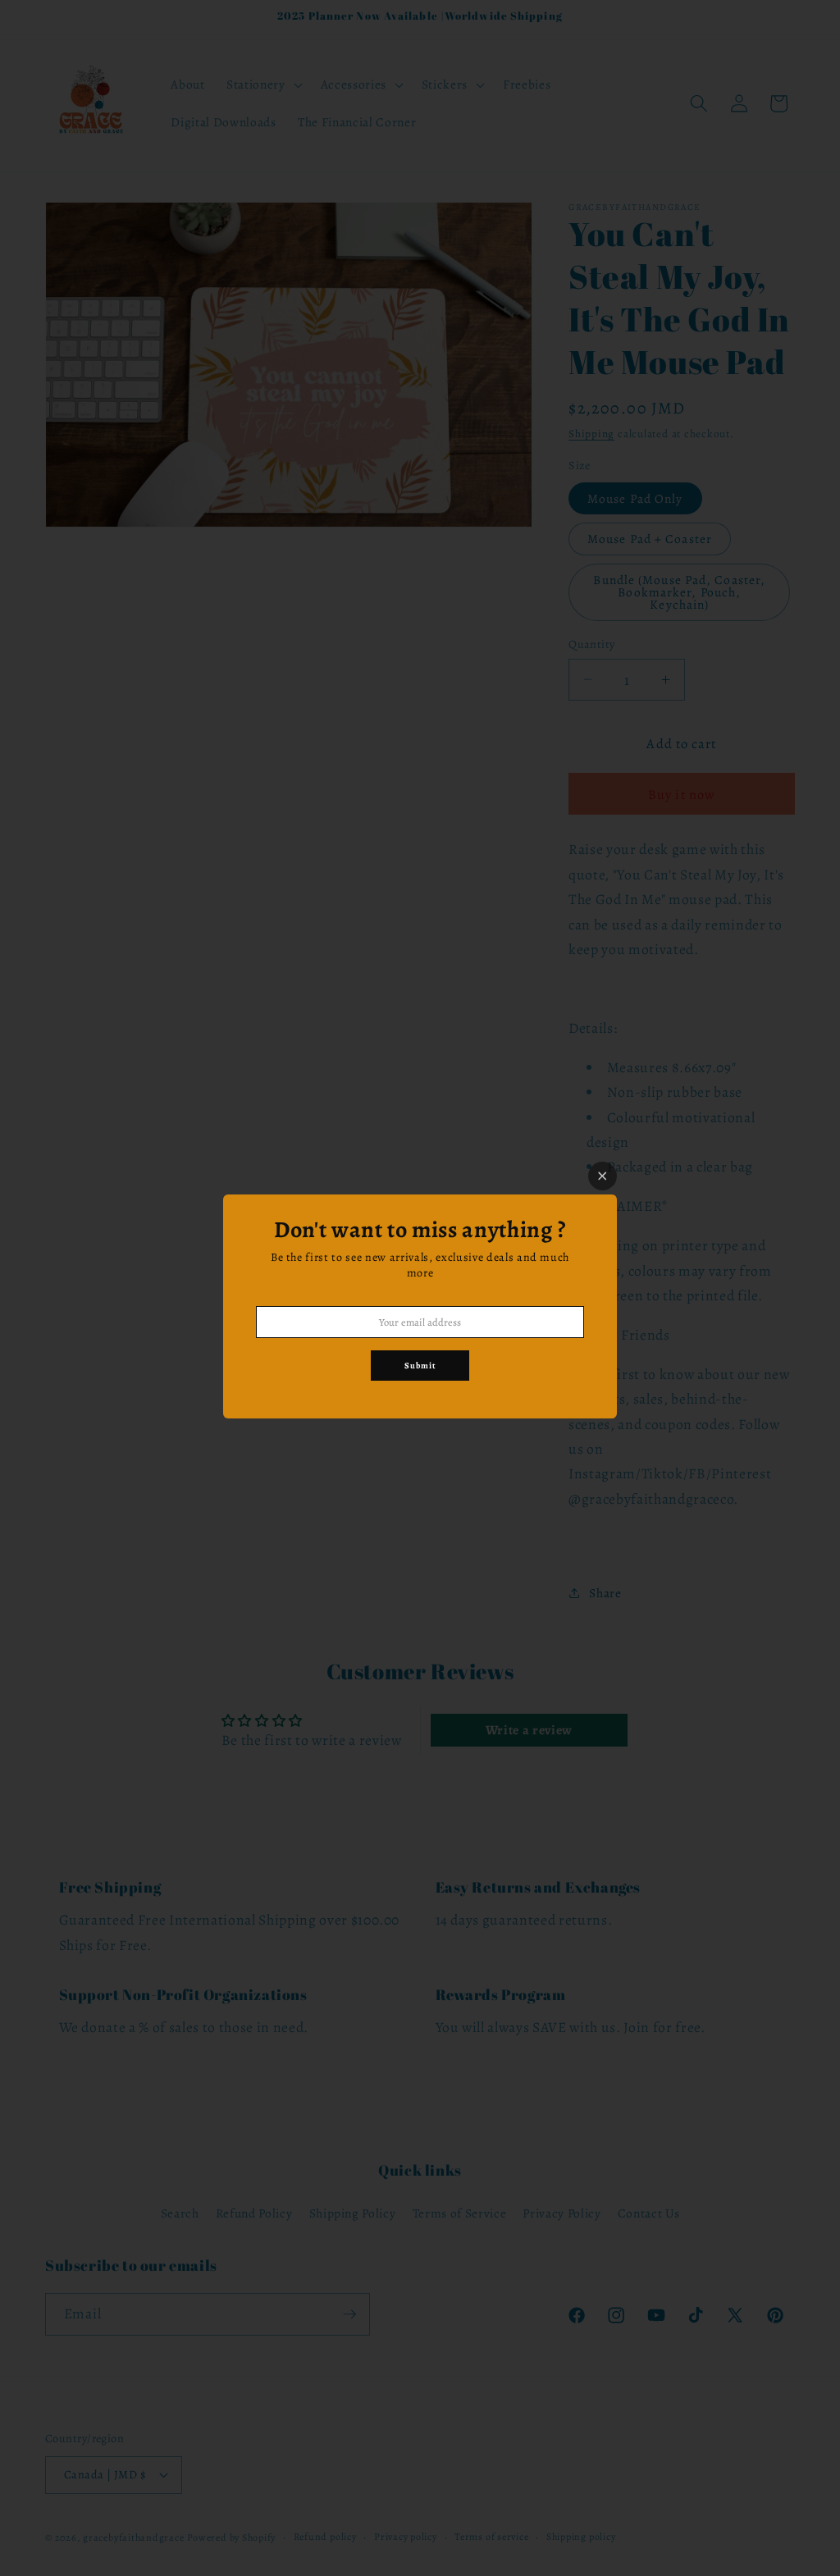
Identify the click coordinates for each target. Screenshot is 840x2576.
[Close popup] (603, 1176)
